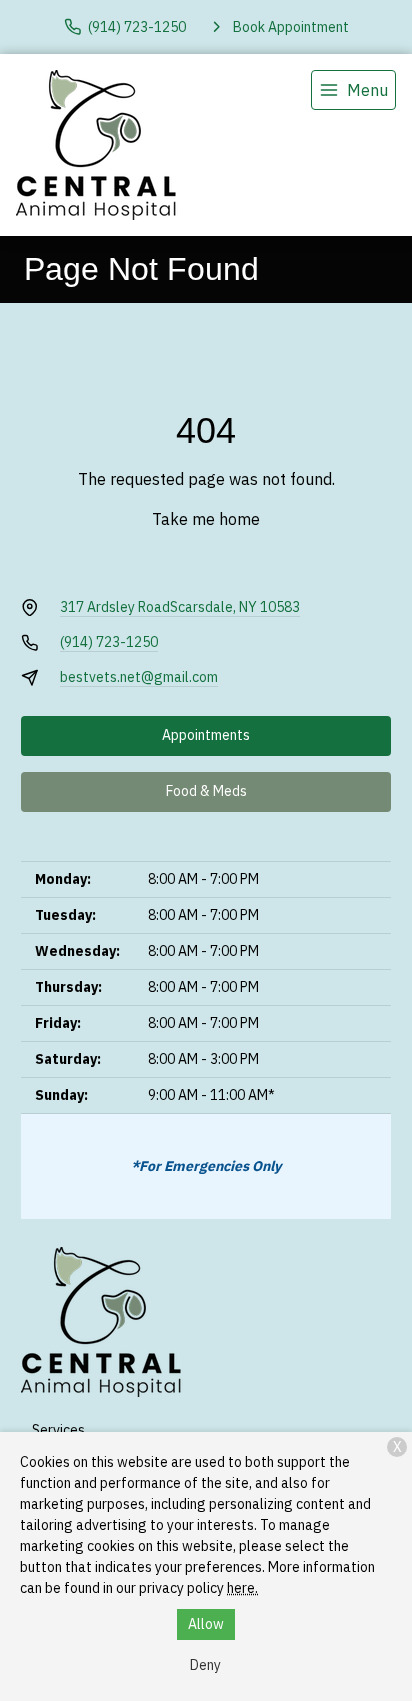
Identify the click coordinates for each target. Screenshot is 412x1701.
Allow (206, 1624)
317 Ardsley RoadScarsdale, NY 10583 (180, 607)
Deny (205, 1665)
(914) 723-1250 (109, 642)
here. (242, 1588)
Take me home (206, 519)
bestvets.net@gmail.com (139, 677)
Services (58, 1430)
